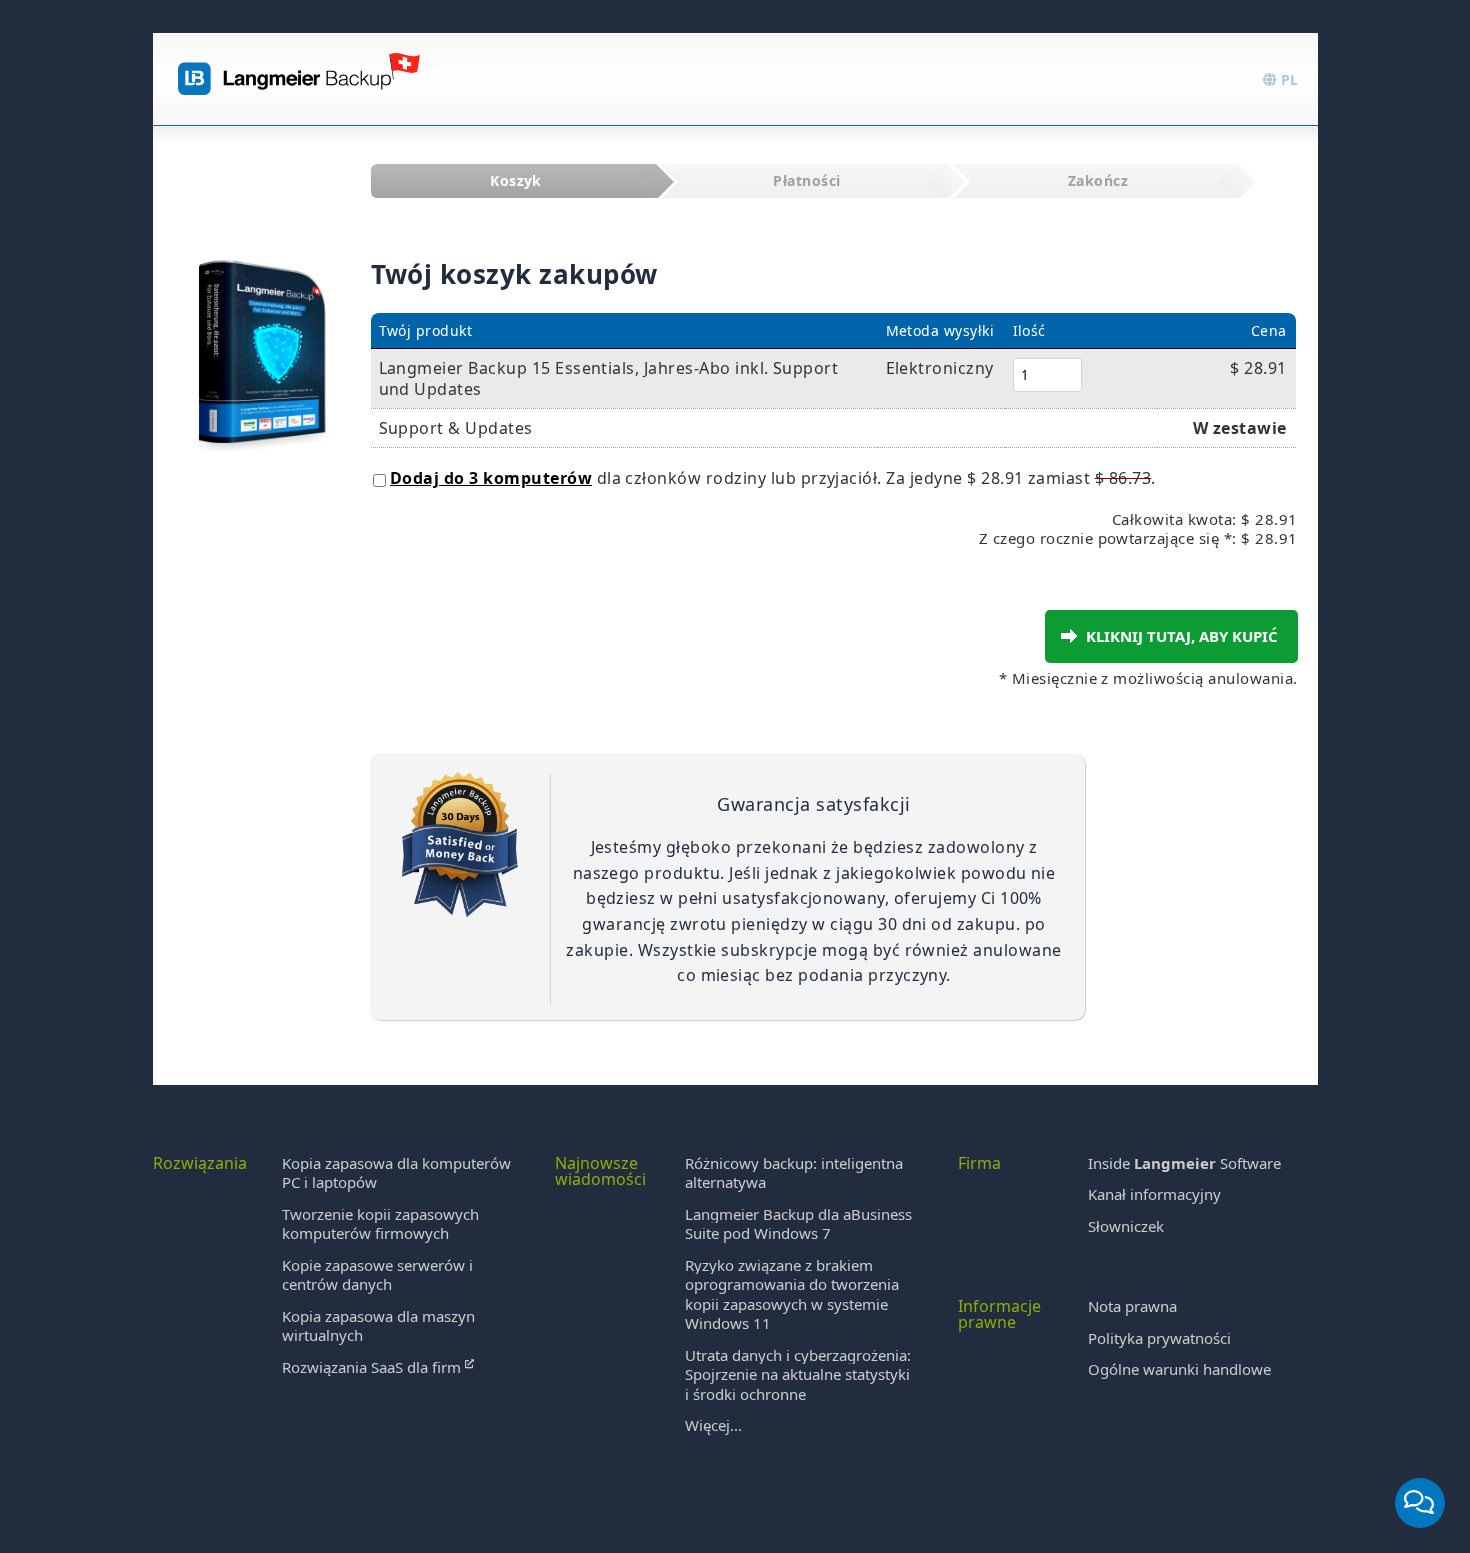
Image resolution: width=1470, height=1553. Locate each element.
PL (1287, 79)
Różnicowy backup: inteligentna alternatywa (794, 1173)
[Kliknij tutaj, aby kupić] (1069, 636)
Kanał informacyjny (1154, 1194)
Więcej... (713, 1425)
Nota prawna (1132, 1306)
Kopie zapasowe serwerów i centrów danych (377, 1275)
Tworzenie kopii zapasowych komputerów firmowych (380, 1224)
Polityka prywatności (1159, 1338)
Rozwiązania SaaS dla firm (373, 1367)
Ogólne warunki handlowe (1179, 1369)
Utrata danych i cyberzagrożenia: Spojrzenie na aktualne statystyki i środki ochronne (798, 1374)
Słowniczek (1126, 1226)
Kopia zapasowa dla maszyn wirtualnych (378, 1326)
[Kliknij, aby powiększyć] (262, 332)
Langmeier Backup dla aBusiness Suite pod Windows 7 (798, 1224)
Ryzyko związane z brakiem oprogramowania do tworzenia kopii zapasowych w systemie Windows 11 (792, 1294)
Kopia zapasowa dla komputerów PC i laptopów (396, 1173)
